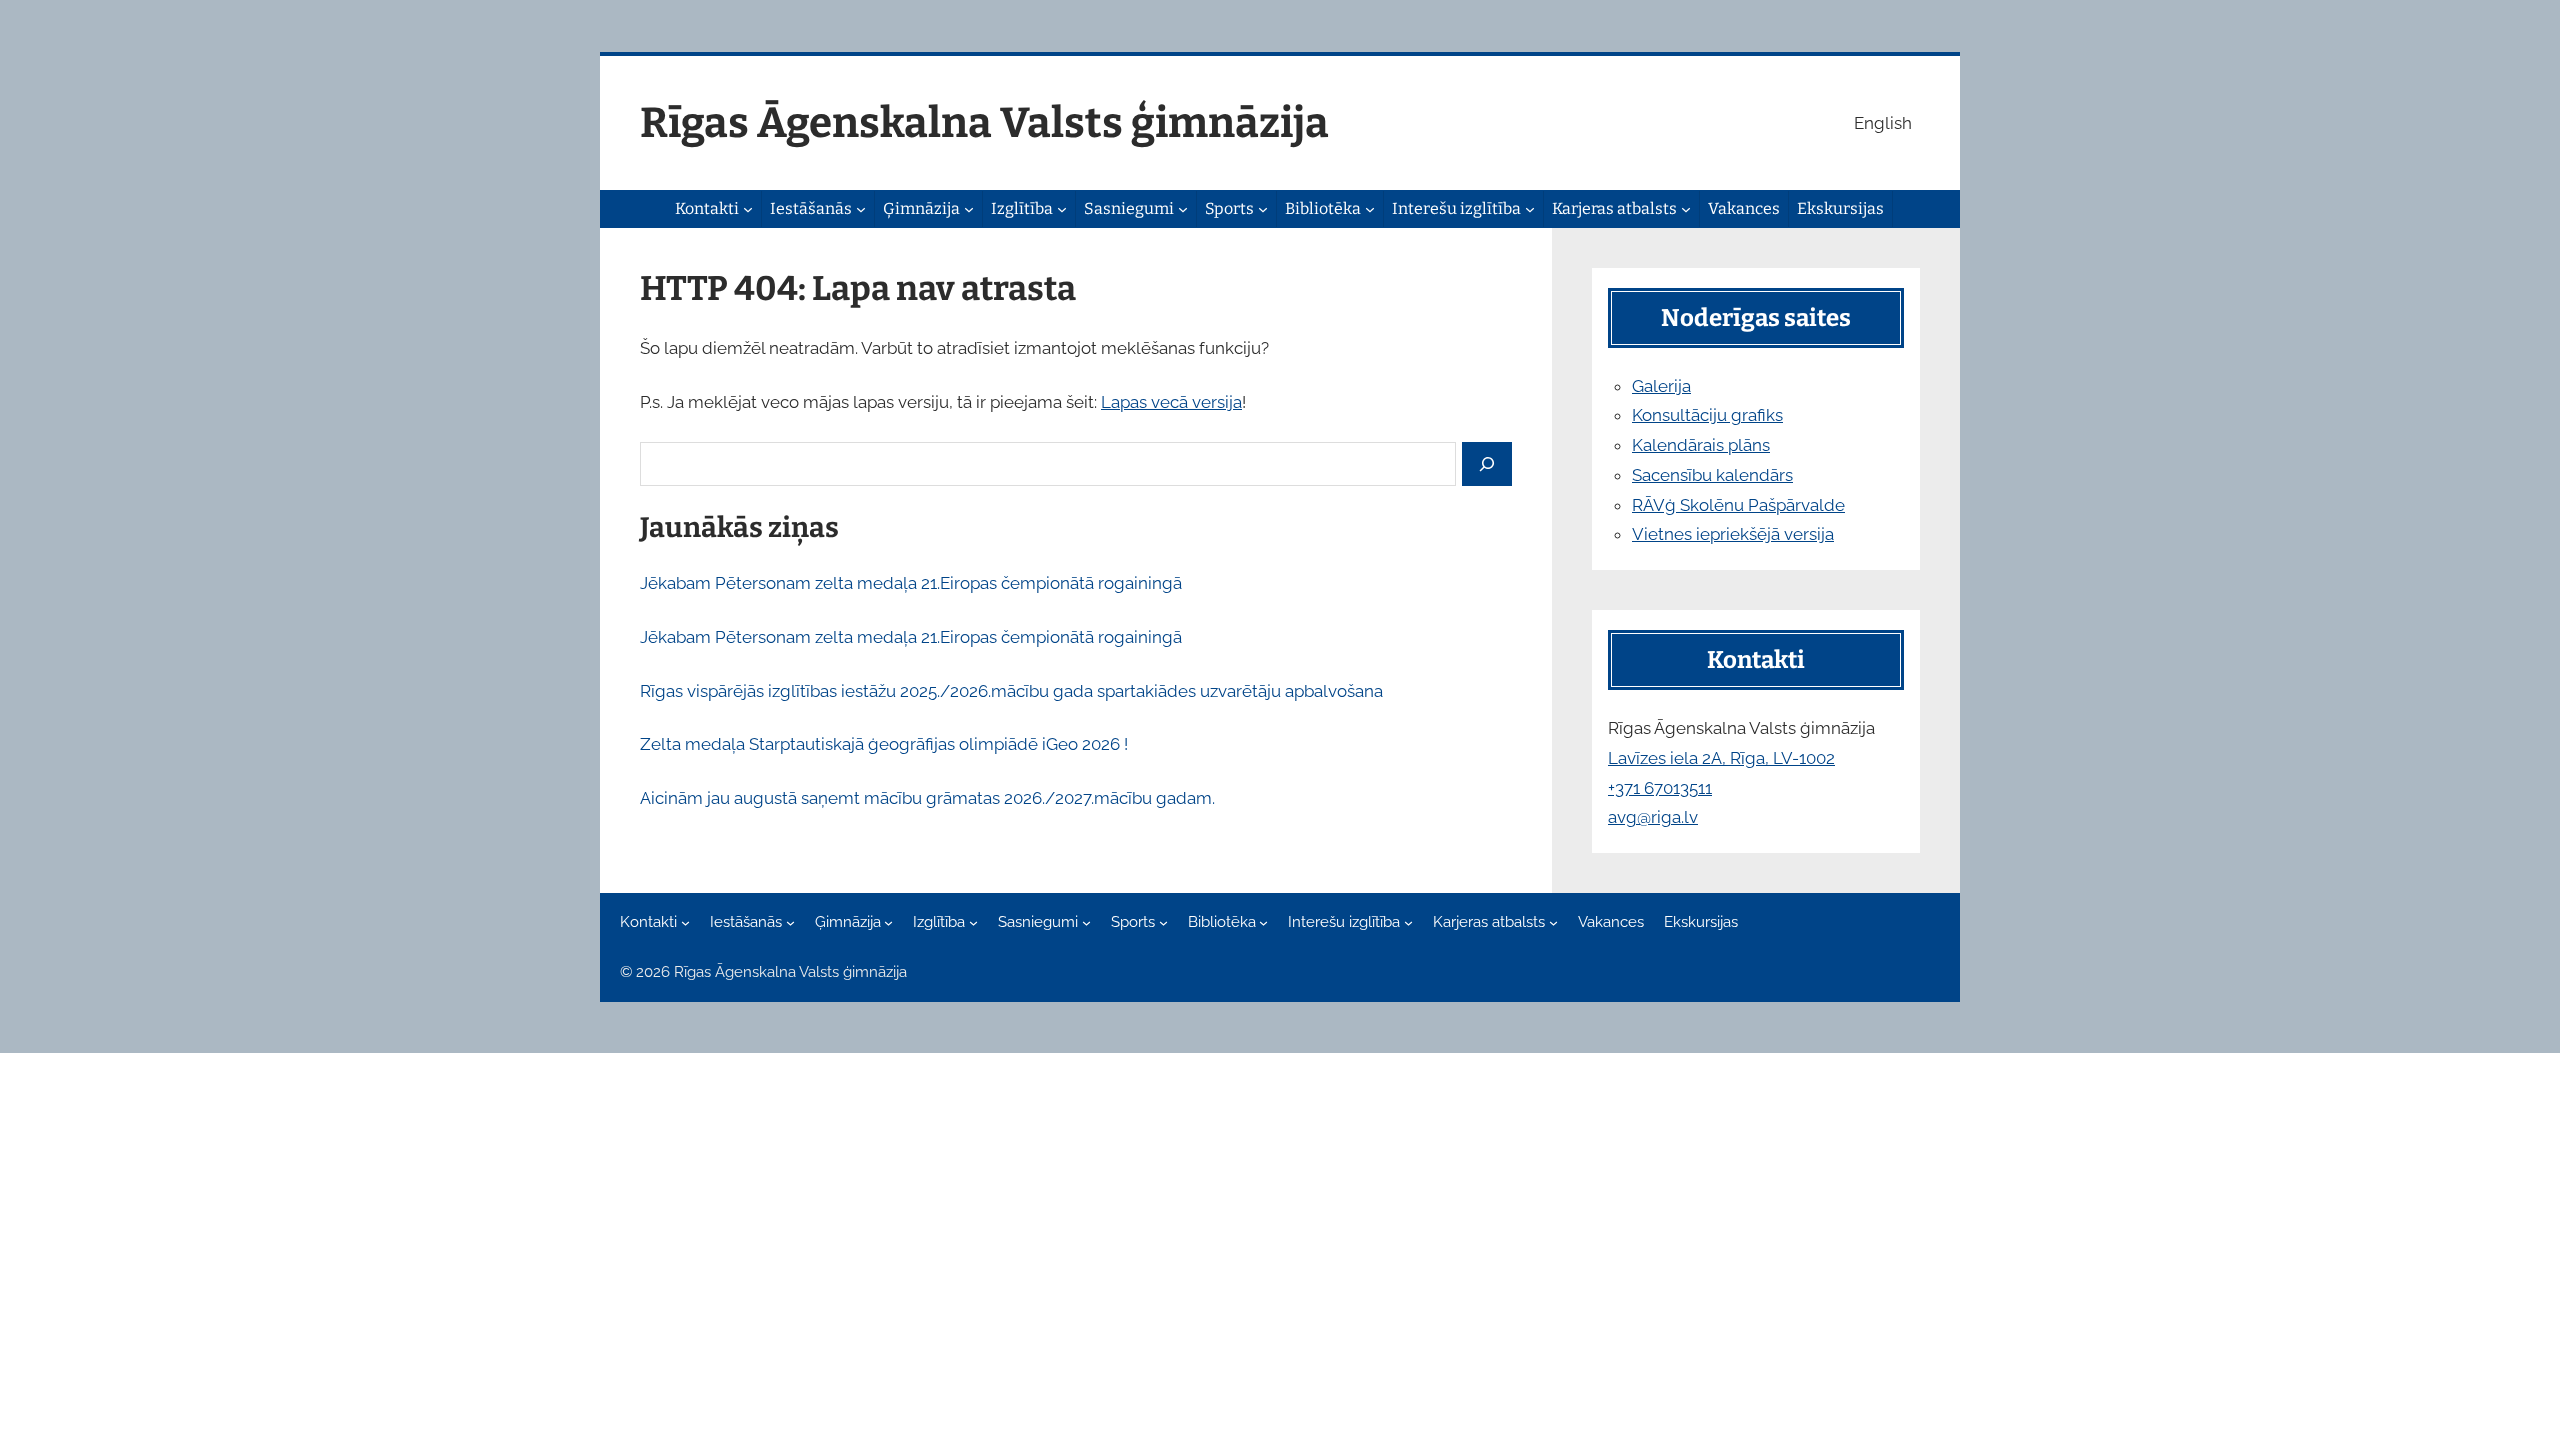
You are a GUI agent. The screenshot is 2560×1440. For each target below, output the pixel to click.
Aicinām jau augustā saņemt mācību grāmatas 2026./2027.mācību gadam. (927, 798)
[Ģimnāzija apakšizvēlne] (969, 209)
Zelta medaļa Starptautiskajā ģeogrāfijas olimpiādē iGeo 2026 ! (884, 744)
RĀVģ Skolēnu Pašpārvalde (1738, 505)
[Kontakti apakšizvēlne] (748, 209)
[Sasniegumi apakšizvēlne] (1183, 209)
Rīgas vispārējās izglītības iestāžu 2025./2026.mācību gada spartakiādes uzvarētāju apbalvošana (1011, 691)
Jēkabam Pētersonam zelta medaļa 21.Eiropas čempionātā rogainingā (911, 583)
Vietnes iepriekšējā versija (1733, 534)
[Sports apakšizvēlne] (1263, 209)
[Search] (1487, 464)
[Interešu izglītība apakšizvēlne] (1530, 209)
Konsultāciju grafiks (1707, 415)
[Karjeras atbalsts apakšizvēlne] (1686, 209)
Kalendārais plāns (1701, 445)
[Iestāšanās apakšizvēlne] (861, 209)
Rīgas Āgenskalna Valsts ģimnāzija (984, 123)
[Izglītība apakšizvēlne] (1062, 209)
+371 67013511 (1660, 788)
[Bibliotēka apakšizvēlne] (1370, 209)
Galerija (1661, 386)
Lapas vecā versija (1171, 402)
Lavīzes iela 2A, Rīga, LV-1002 (1721, 758)
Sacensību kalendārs (1712, 475)
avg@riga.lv (1653, 817)
